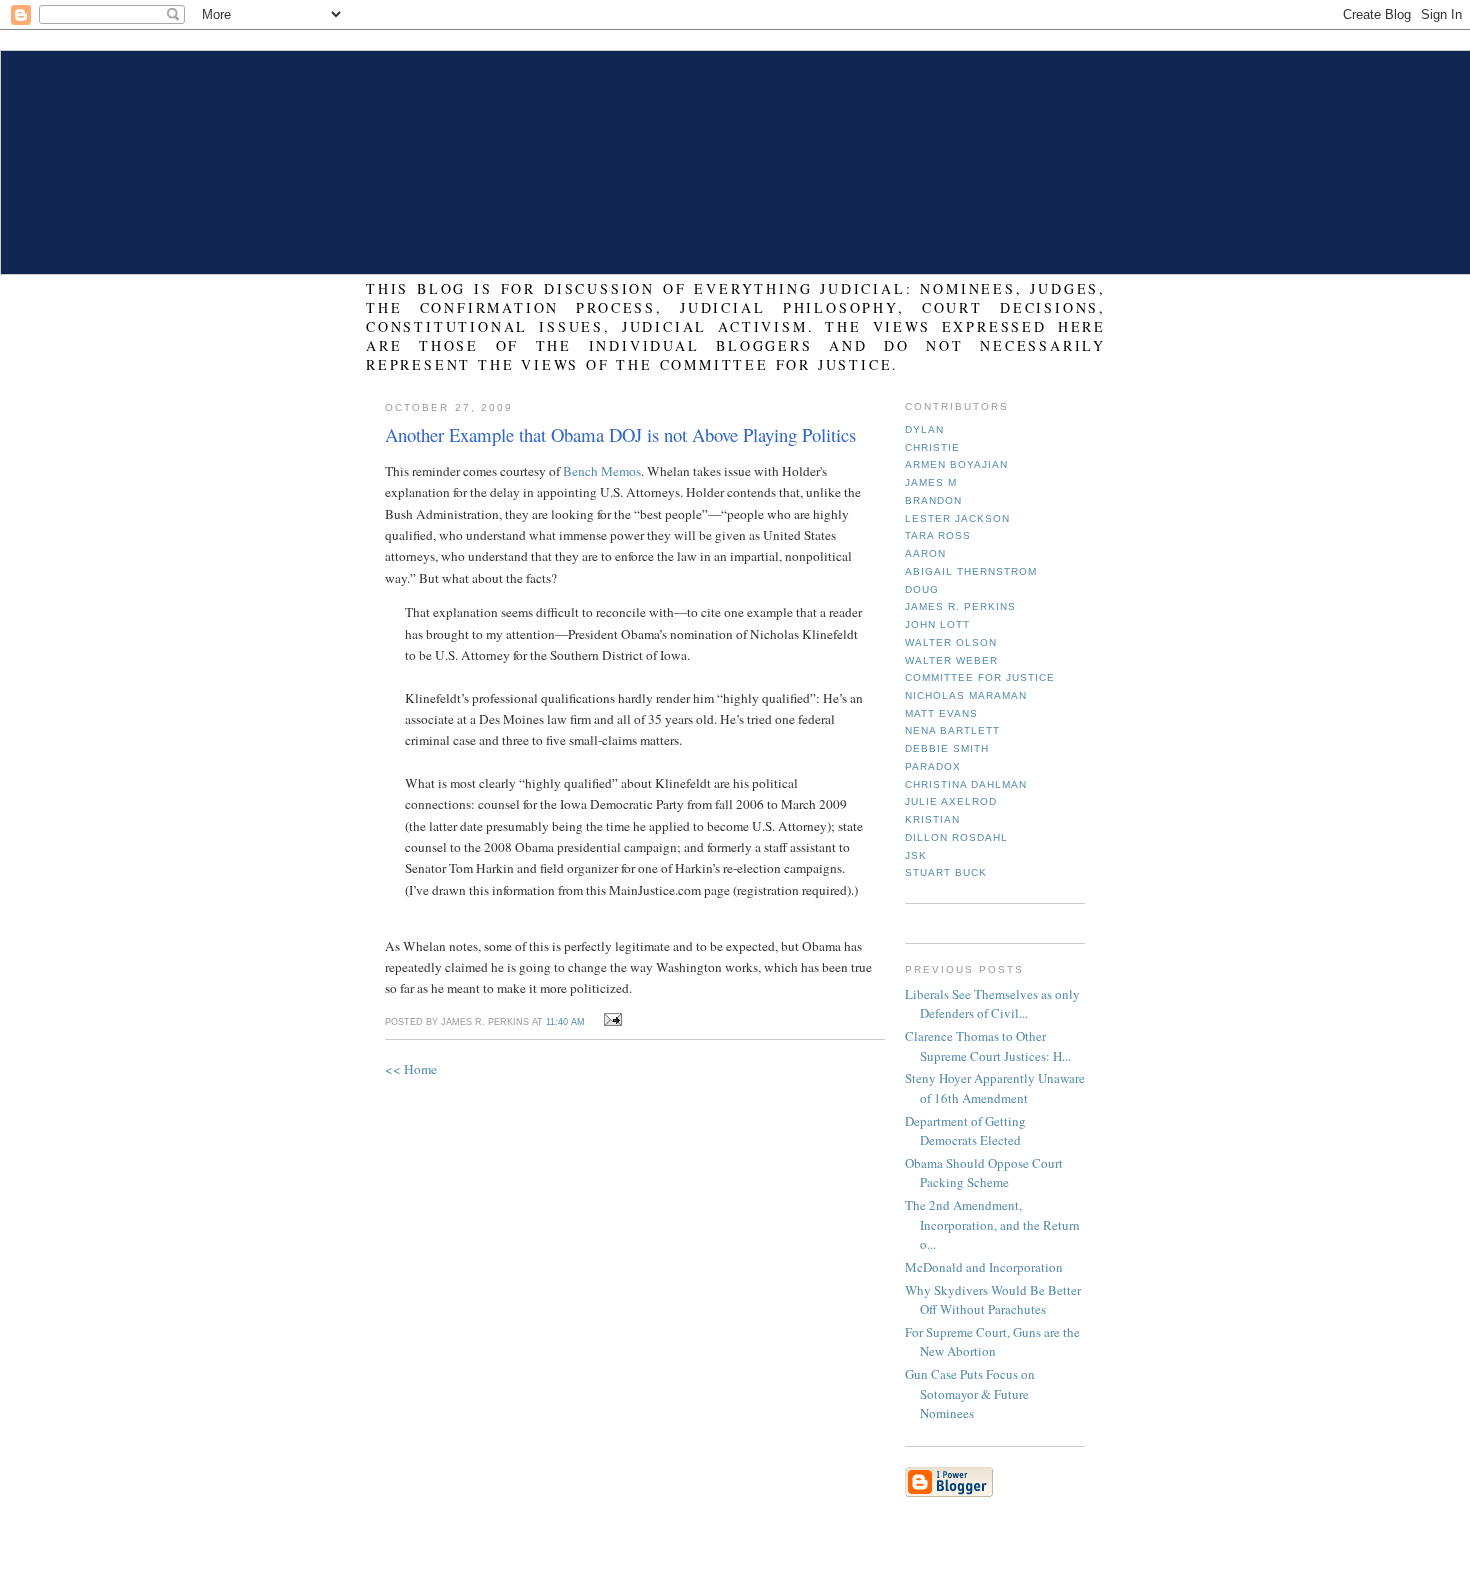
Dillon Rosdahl (956, 837)
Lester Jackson (957, 518)
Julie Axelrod (951, 801)
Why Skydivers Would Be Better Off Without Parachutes (993, 1300)
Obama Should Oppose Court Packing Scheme (984, 1173)
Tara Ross (938, 535)
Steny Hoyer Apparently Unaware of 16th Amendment (995, 1088)
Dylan (924, 429)
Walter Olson (951, 642)
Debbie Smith (947, 748)
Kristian (932, 819)
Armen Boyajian (956, 464)
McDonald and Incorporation (984, 1267)
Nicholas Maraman (966, 695)
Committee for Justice (980, 677)
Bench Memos (602, 471)
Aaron (925, 553)
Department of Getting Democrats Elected (965, 1131)
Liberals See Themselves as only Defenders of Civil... (992, 1004)
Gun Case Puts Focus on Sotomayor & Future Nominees (970, 1393)
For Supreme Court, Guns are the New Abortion (992, 1342)
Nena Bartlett (952, 730)
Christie (932, 447)
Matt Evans (941, 713)
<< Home (411, 1069)
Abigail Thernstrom (971, 571)
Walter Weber (951, 660)
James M (931, 482)
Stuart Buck (946, 872)
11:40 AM (565, 1022)
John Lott (937, 624)
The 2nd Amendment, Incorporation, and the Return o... (992, 1224)
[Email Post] (609, 1020)
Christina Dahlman (966, 784)
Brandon (933, 500)
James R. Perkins (960, 606)
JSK (916, 855)
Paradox (933, 766)
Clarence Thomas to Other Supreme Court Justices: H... (988, 1046)
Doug (922, 589)
